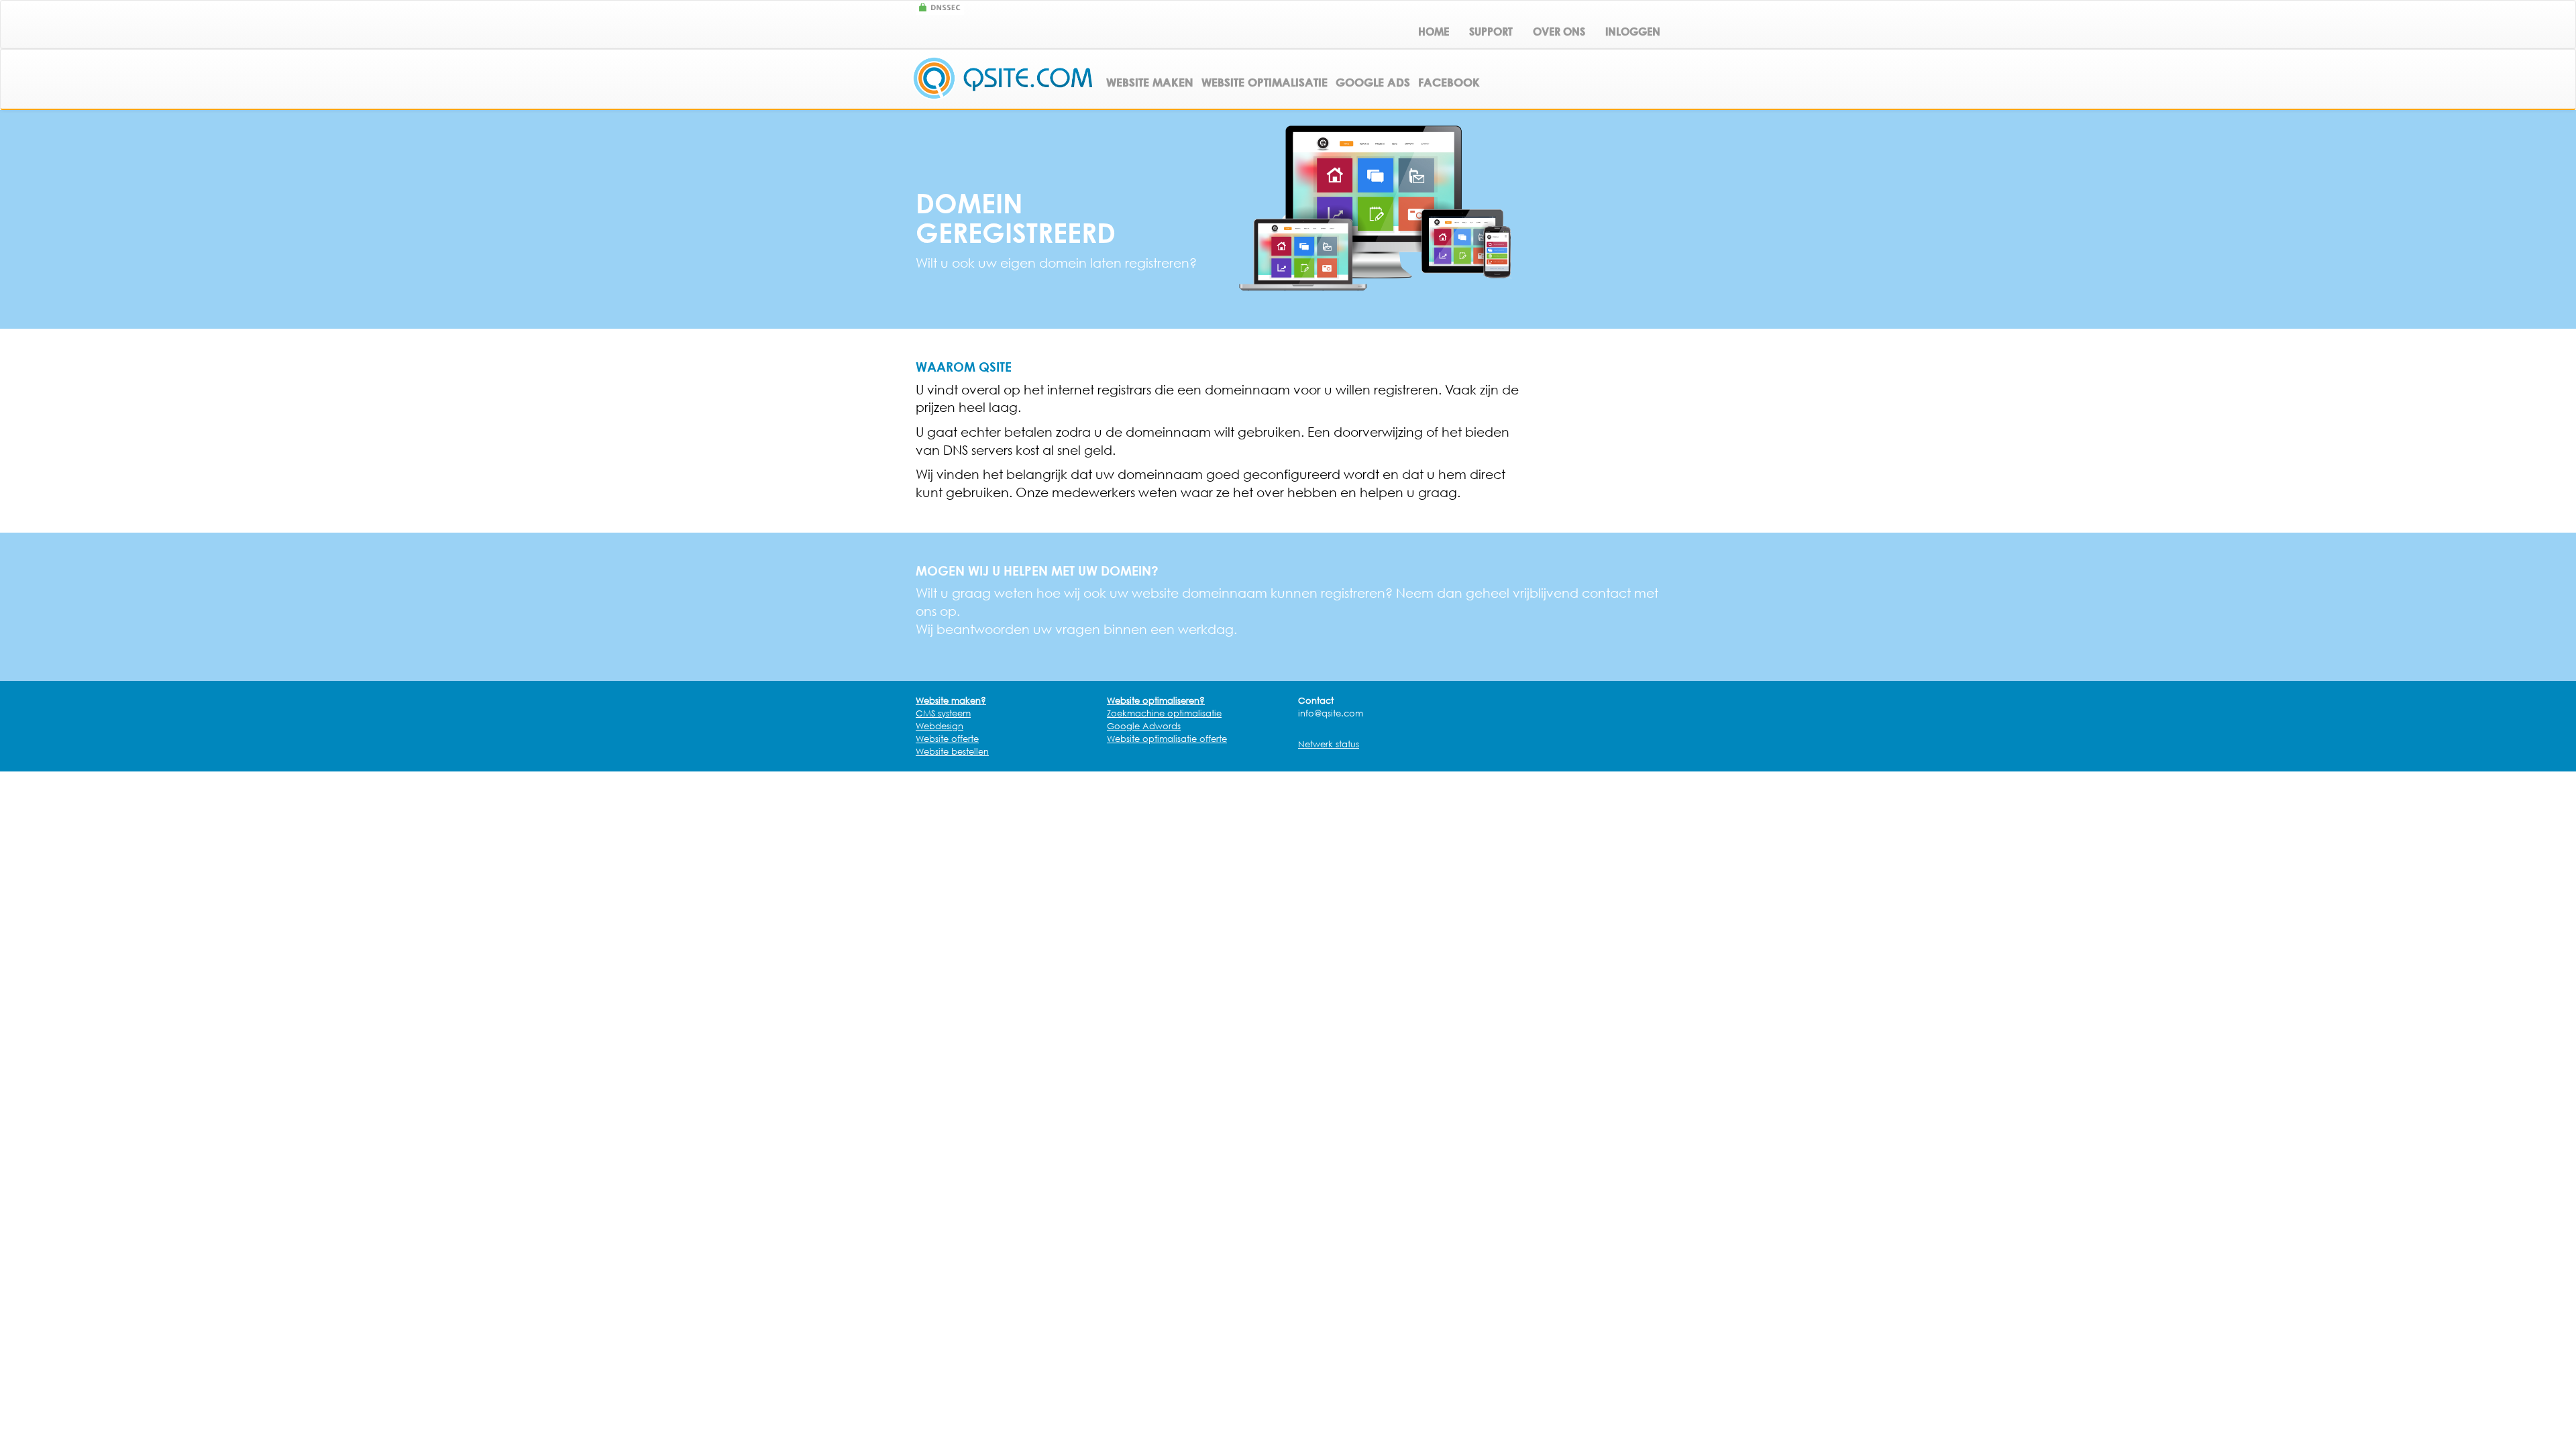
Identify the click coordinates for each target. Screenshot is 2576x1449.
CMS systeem (943, 713)
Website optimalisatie (1265, 82)
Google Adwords (1144, 726)
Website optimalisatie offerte (1167, 739)
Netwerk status (1329, 744)
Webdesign (940, 726)
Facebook (1449, 82)
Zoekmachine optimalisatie (1164, 713)
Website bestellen (952, 751)
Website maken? (951, 700)
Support (1491, 32)
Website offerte (947, 739)
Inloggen (1633, 32)
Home (1434, 32)
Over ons (1559, 32)
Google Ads (1373, 82)
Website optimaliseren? (1156, 700)
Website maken (1150, 82)
